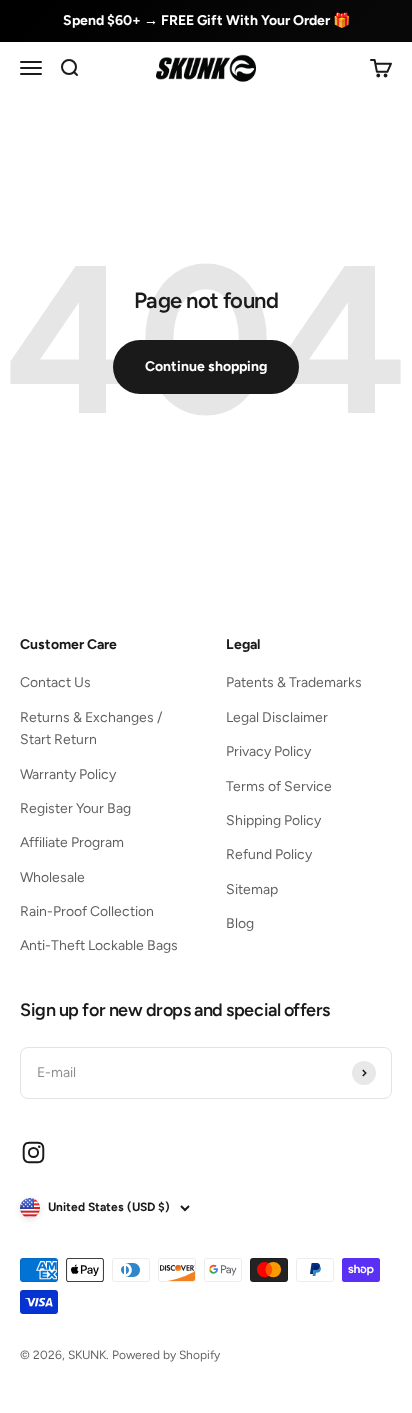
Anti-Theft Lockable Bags (99, 945)
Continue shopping (206, 366)
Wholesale (52, 877)
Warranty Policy (68, 774)
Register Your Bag (75, 808)
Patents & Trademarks (294, 682)
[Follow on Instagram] (33, 1152)
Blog (240, 923)
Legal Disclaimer (277, 717)
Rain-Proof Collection (87, 911)
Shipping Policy (273, 820)
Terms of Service (279, 786)
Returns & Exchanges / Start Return (91, 728)
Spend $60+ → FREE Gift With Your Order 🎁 (206, 20)
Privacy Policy (268, 751)
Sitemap (252, 889)
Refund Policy (269, 854)
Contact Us (55, 682)
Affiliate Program (72, 842)
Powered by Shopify (166, 1355)
